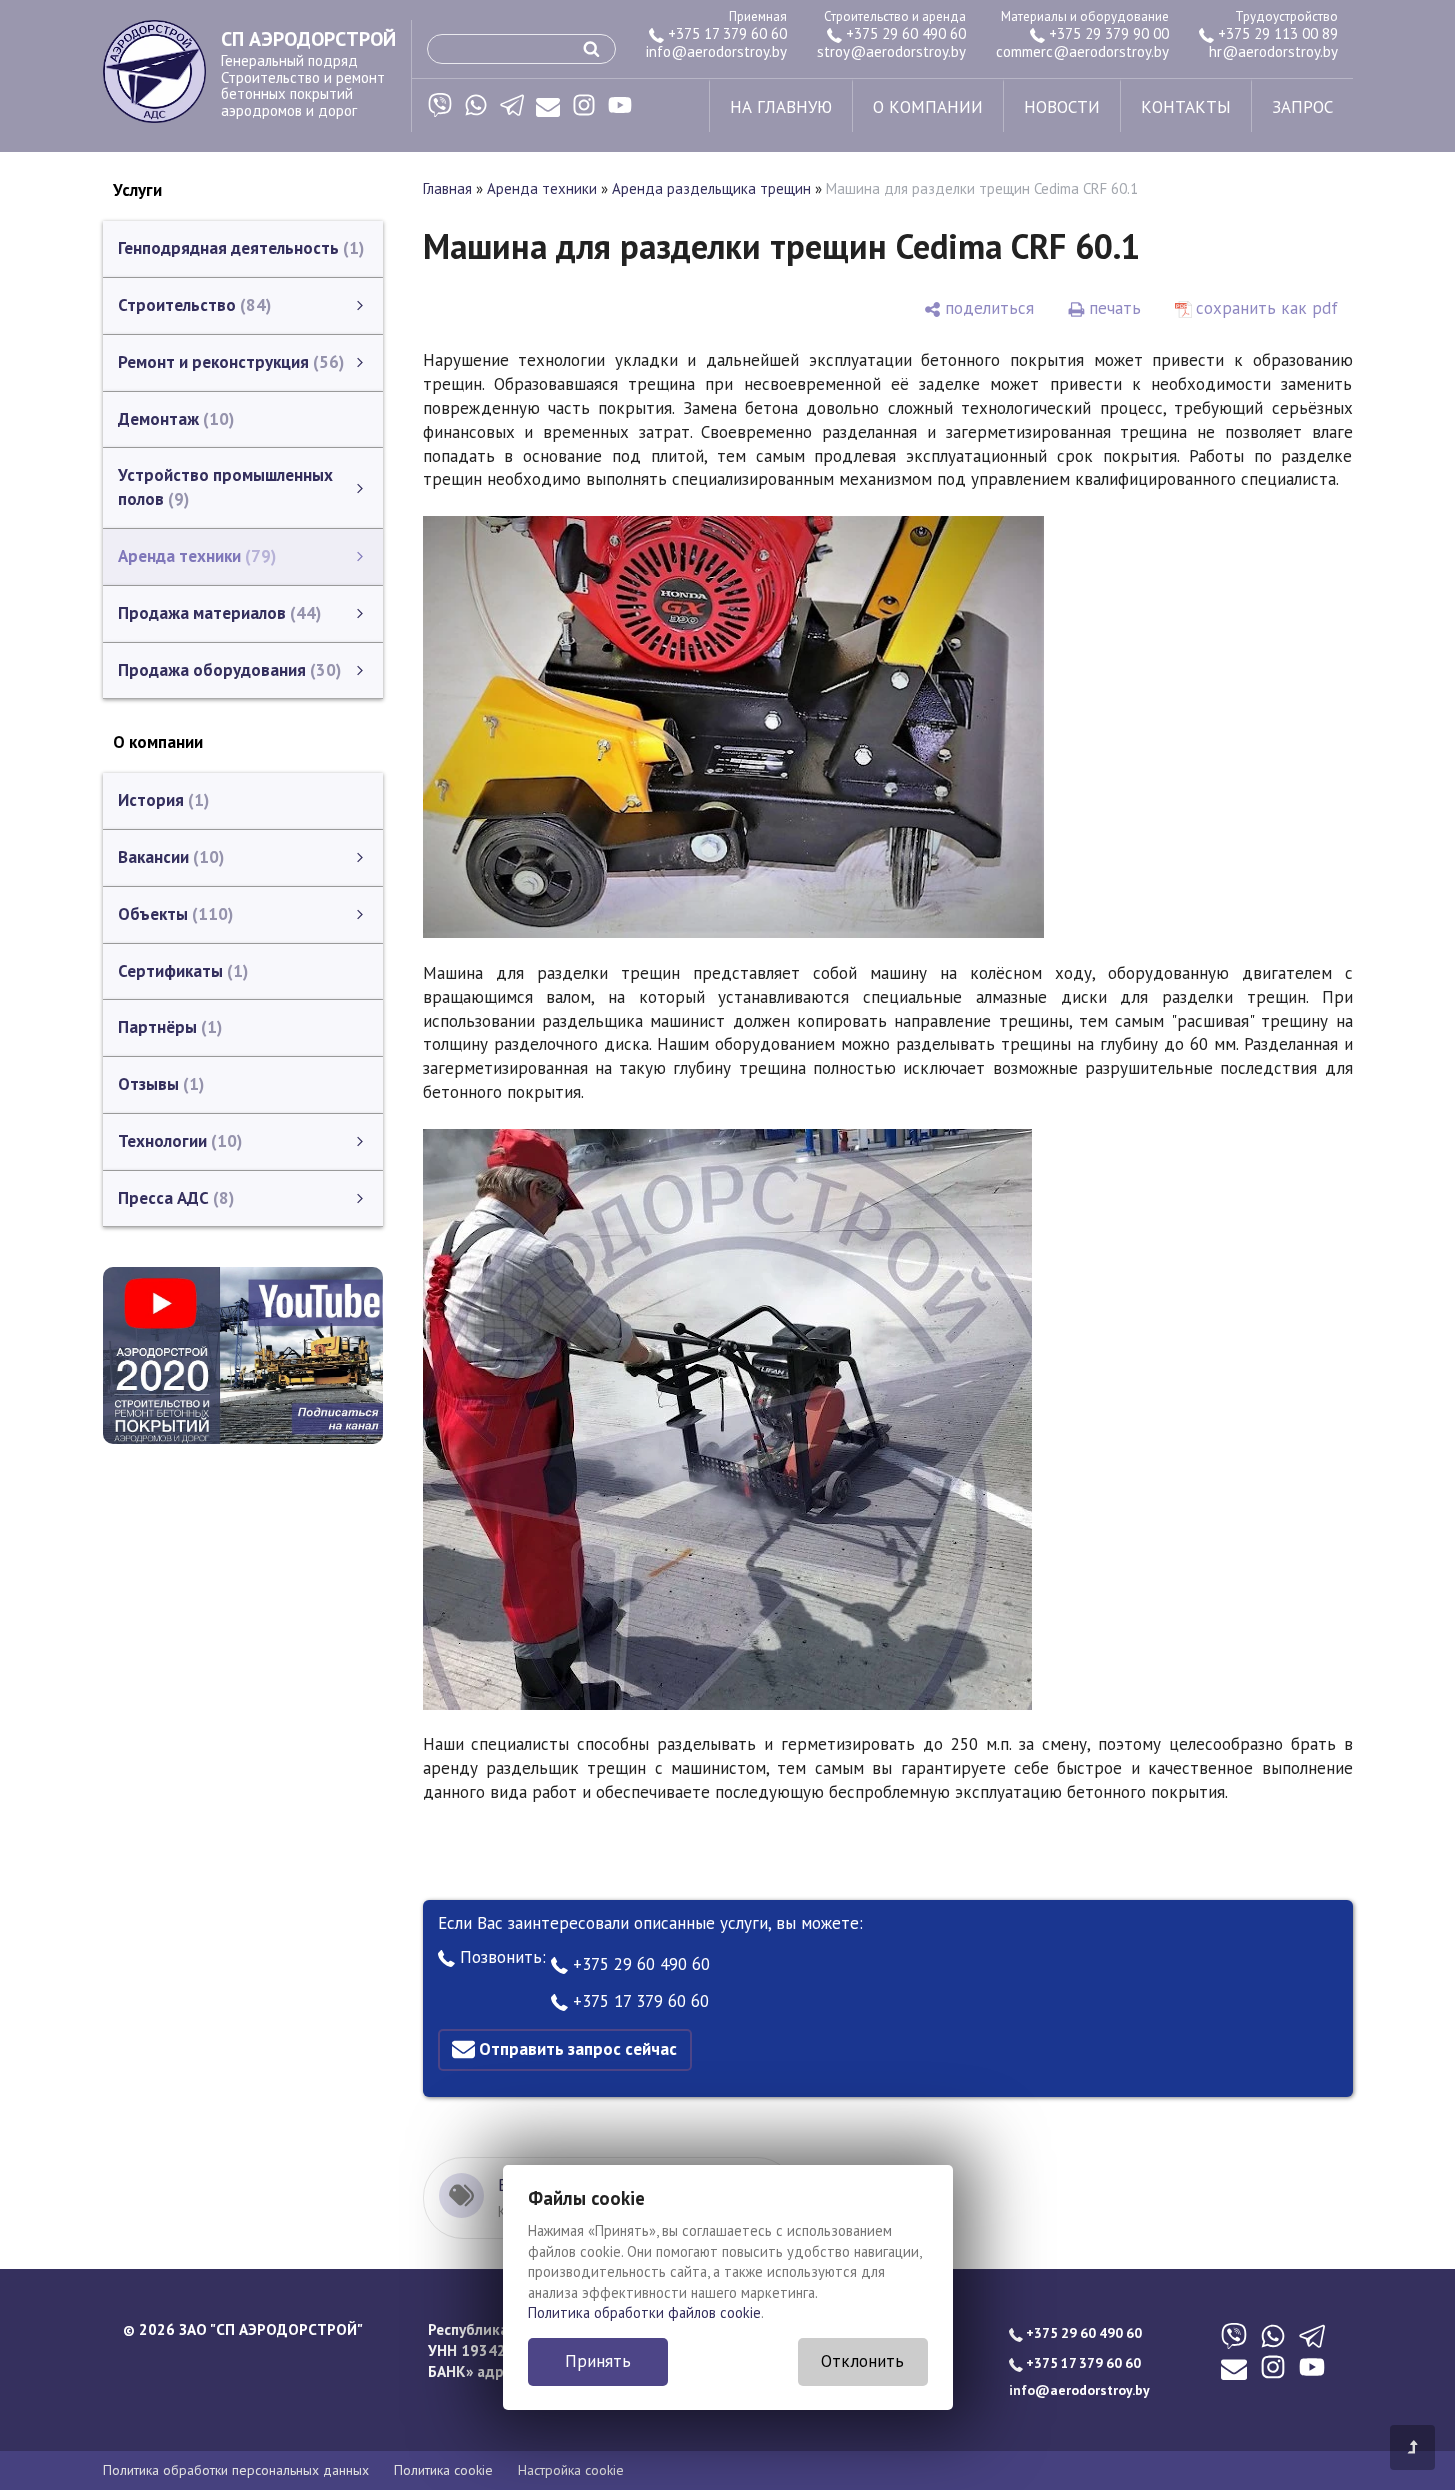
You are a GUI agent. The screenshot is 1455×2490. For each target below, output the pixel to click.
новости (1062, 107)
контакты (1186, 107)
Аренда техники (542, 188)
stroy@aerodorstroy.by (891, 51)
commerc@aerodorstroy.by (1082, 51)
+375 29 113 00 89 (1276, 33)
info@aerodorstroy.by (716, 51)
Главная (447, 188)
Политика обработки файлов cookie (644, 2312)
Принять (598, 2361)
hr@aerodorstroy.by (1273, 51)
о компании (928, 107)
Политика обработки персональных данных (236, 2470)
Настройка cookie (571, 2470)
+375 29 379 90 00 (1107, 33)
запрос (1302, 107)
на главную (781, 107)
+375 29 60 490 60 (904, 33)
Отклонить (862, 2361)
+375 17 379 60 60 (725, 33)
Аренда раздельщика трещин (711, 188)
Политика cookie (443, 2470)
